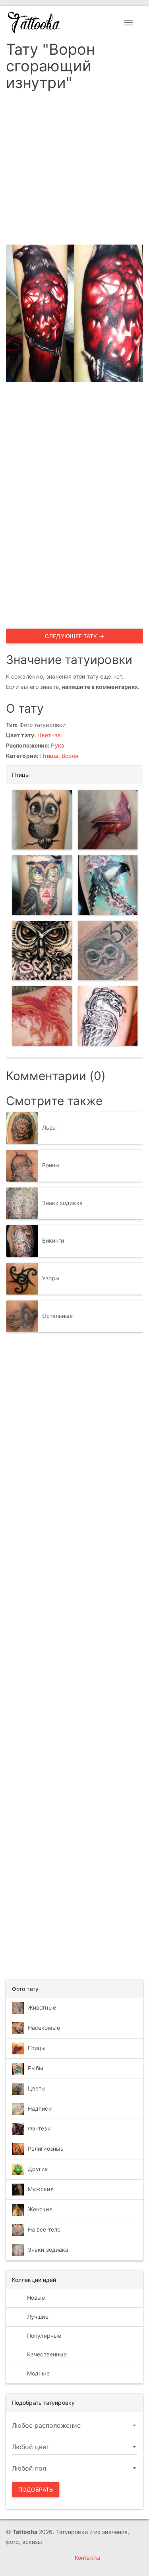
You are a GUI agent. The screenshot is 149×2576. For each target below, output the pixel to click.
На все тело (44, 2229)
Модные (38, 2373)
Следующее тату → (74, 636)
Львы (49, 1127)
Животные (42, 2007)
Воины (51, 1165)
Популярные (43, 2336)
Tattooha (34, 23)
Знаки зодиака (62, 1203)
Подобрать (36, 2489)
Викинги (53, 1240)
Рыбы (36, 2068)
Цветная (49, 735)
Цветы (37, 2088)
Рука (57, 745)
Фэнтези (39, 2128)
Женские (40, 2209)
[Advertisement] (74, 170)
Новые (35, 2298)
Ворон (70, 756)
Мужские (41, 2189)
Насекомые (44, 2028)
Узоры (51, 1278)
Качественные (46, 2354)
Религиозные (46, 2148)
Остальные (58, 1316)
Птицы (49, 756)
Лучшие (37, 2317)
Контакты (88, 2558)
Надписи (40, 2108)
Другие (38, 2168)
